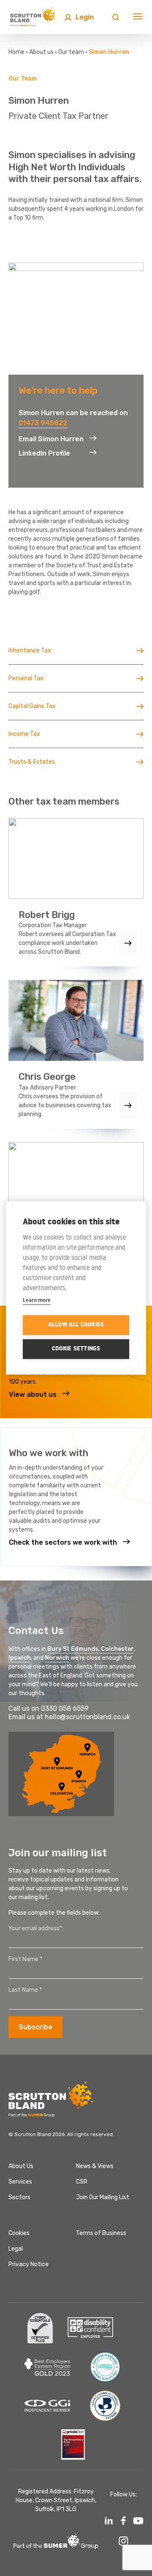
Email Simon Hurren (51, 439)
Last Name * (25, 1990)
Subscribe (35, 2027)
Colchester (117, 1649)
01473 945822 (43, 423)
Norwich (57, 1658)
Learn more (37, 1300)
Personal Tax (26, 678)
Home (16, 52)
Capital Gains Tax (32, 706)
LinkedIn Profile (44, 453)
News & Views (95, 2166)
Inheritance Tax (30, 651)
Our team (71, 52)
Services (20, 2182)
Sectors (19, 2197)
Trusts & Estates (32, 762)
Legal (16, 2249)
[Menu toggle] (138, 17)
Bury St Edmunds (73, 1649)
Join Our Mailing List (103, 2197)
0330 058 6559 (65, 1708)
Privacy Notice (28, 2264)
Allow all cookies (76, 1325)
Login (85, 17)
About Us (21, 2166)
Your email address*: (36, 1928)
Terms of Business (101, 2233)
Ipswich (20, 1658)
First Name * (25, 1959)
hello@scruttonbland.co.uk (87, 1717)
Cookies (19, 2233)
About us (41, 52)
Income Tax (24, 734)
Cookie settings (76, 1349)
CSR (82, 2182)
